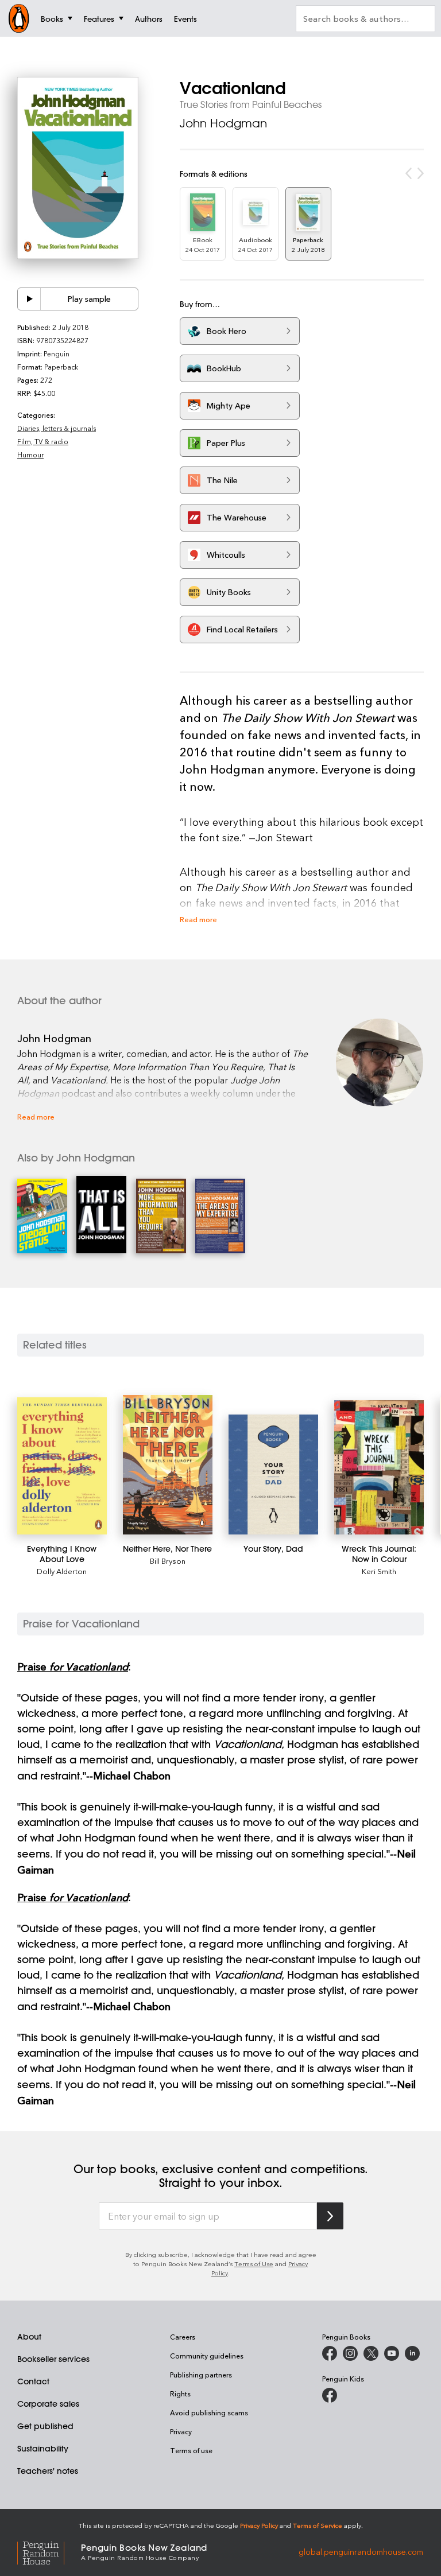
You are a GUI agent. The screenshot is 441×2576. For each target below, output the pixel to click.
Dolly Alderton (62, 1571)
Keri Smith (379, 1571)
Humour (30, 454)
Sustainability (43, 2449)
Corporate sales (48, 2404)
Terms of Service (318, 2525)
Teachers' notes (48, 2471)
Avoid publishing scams (209, 2412)
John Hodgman (223, 123)
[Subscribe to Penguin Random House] (330, 2216)
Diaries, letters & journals (57, 428)
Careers (183, 2337)
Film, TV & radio (43, 441)
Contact (33, 2381)
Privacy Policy (259, 2525)
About (29, 2337)
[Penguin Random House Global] (49, 2552)
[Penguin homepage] (19, 18)
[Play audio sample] (29, 299)
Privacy (181, 2431)
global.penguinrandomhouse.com (361, 2551)
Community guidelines (207, 2356)
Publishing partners (201, 2375)
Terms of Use (254, 2264)
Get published (45, 2426)
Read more (198, 919)
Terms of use (191, 2450)
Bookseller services (53, 2359)
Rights (180, 2394)
